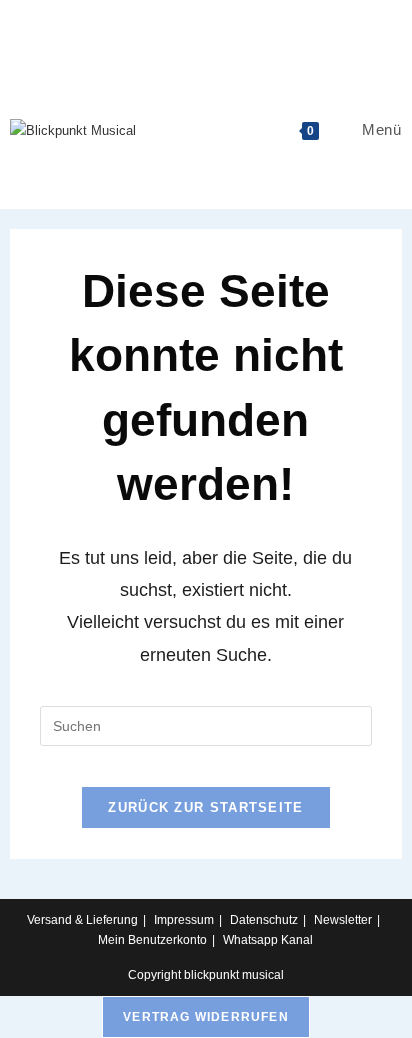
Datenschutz (264, 920)
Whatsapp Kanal (268, 940)
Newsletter (343, 920)
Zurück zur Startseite (205, 807)
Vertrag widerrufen (206, 1017)
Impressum (184, 920)
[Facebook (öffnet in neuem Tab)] (206, 23)
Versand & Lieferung (82, 920)
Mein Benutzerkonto (152, 940)
